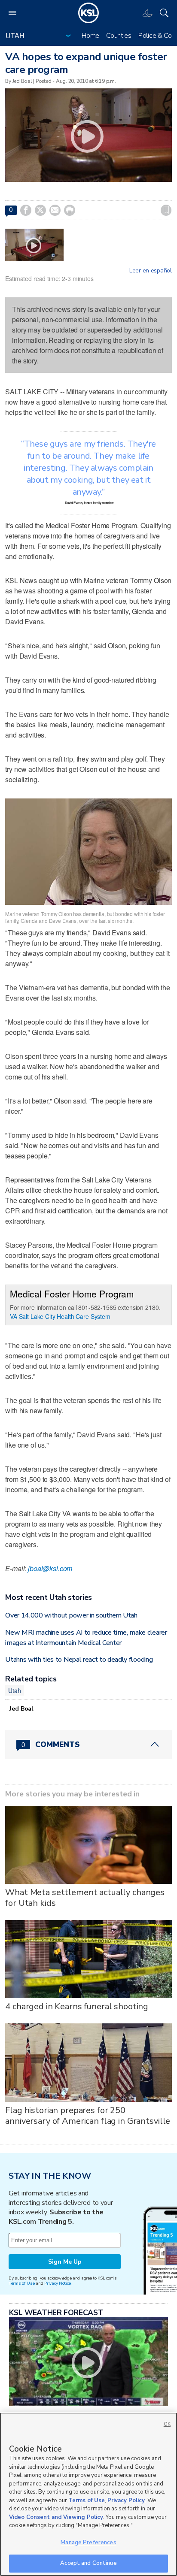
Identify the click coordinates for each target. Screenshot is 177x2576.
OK (167, 2424)
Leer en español (151, 271)
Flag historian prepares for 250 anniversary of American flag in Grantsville (88, 2116)
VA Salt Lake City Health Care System (60, 1316)
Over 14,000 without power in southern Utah (71, 1615)
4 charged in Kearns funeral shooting (77, 2006)
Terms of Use (22, 2283)
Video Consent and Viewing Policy (56, 2517)
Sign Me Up (65, 2262)
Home (90, 36)
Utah (14, 1690)
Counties (119, 36)
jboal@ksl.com (50, 1568)
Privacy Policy (126, 2500)
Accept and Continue (88, 2563)
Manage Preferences (88, 2543)
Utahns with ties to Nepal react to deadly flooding (79, 1660)
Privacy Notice (57, 2283)
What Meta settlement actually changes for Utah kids (85, 1898)
